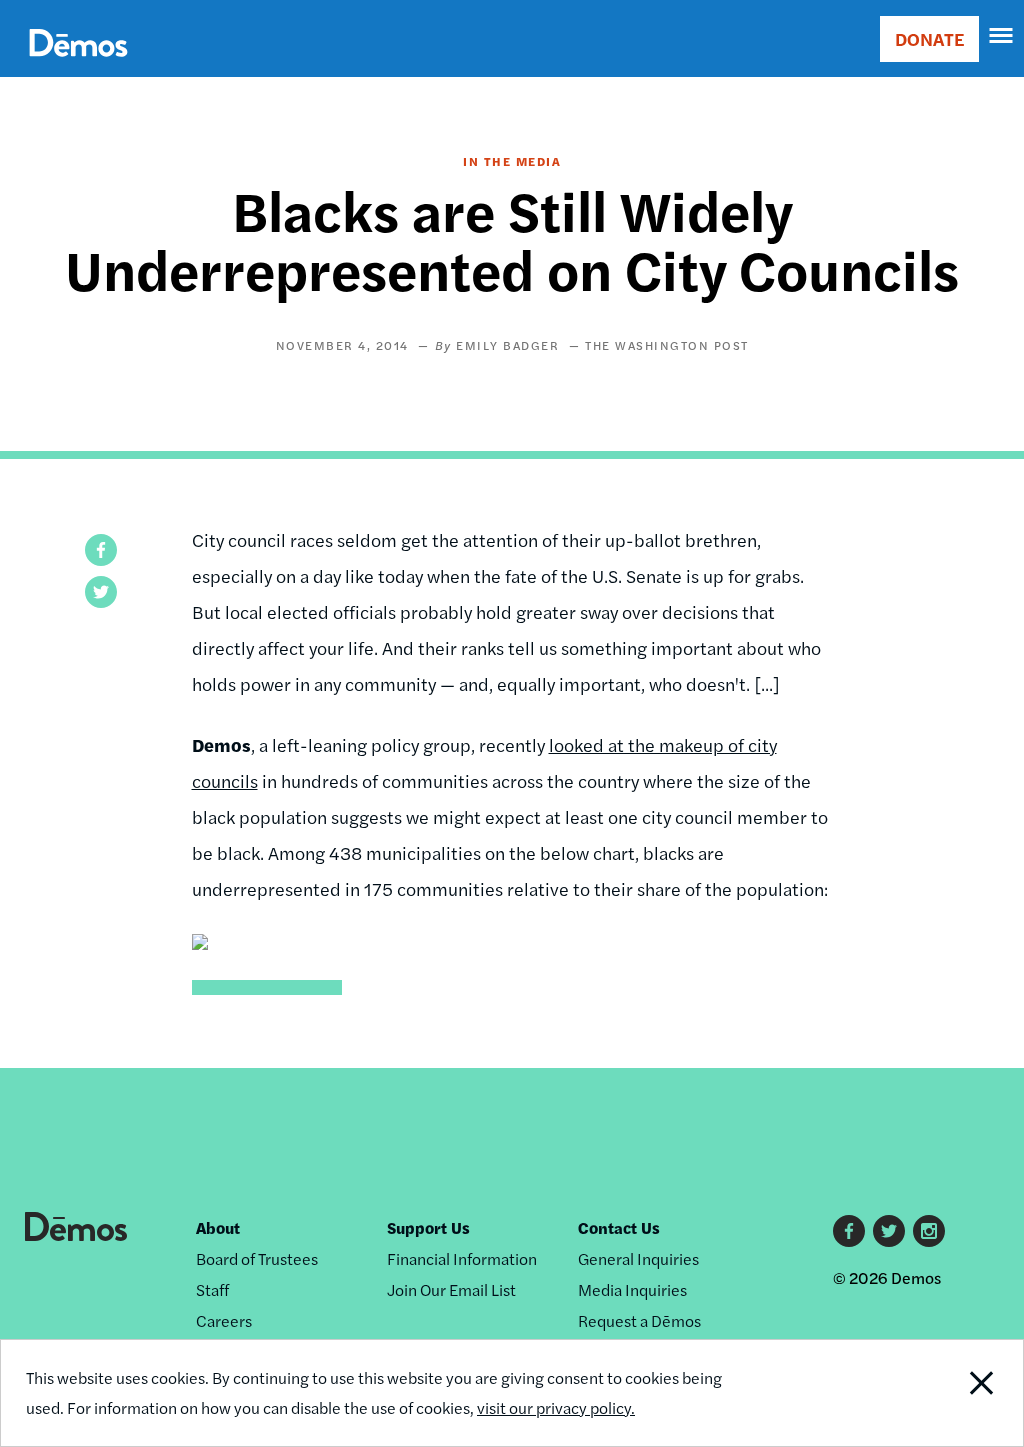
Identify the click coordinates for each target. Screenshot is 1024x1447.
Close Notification (927, 1393)
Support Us (428, 1227)
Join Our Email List (451, 1289)
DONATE (929, 38)
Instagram (929, 1231)
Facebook (849, 1231)
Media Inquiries (632, 1289)
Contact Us (619, 1227)
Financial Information (462, 1258)
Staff (212, 1289)
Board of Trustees (257, 1258)
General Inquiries (638, 1258)
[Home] (78, 65)
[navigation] (1002, 36)
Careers (224, 1320)
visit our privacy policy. (556, 1407)
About (218, 1227)
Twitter (889, 1231)
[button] (101, 550)
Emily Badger (507, 345)
